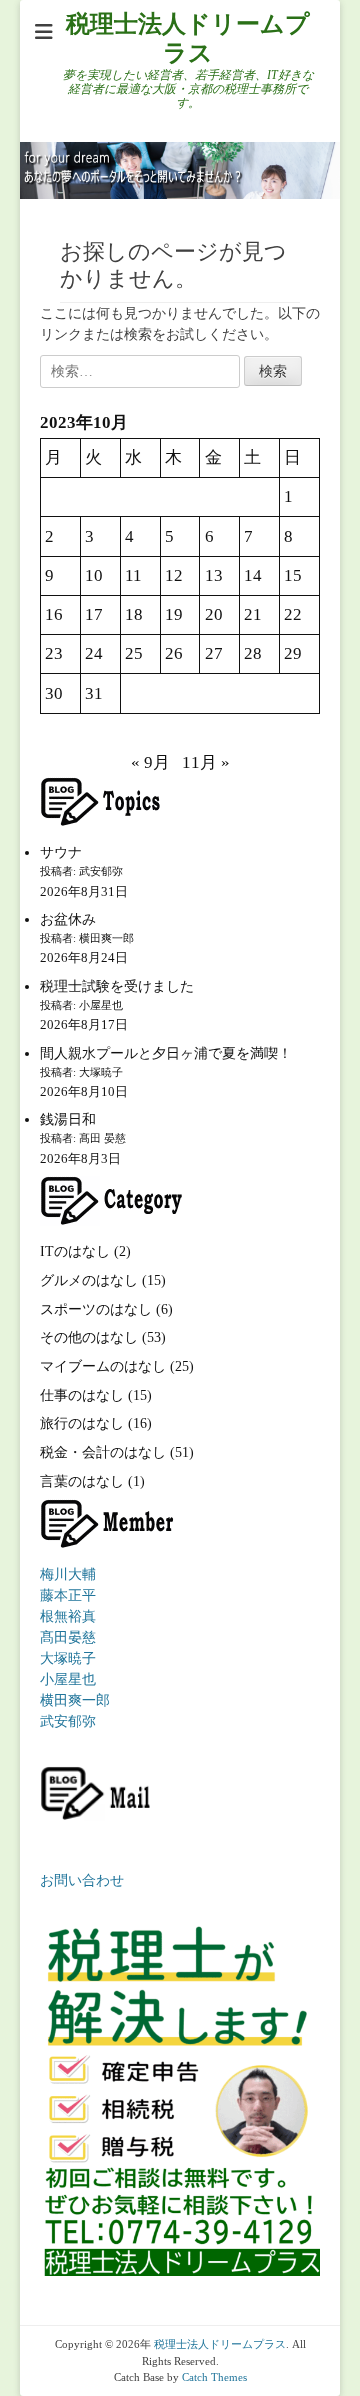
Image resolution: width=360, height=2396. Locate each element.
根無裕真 (68, 1616)
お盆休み (68, 919)
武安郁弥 (68, 1721)
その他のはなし (89, 1337)
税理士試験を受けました (117, 986)
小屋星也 (68, 1679)
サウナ (61, 852)
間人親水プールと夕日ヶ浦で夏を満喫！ (166, 1053)
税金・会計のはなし (103, 1452)
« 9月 (150, 762)
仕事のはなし (82, 1395)
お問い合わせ (82, 1880)
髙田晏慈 (68, 1637)
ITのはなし (75, 1251)
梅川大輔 (68, 1574)
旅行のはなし (82, 1423)
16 (54, 614)
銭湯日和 (68, 1119)
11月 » (206, 762)
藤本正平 (68, 1595)
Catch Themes (214, 2377)
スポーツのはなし (96, 1309)
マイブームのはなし (103, 1366)
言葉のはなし (82, 1481)
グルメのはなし (89, 1280)
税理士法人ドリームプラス (220, 2344)
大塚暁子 (68, 1658)
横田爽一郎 (75, 1700)
